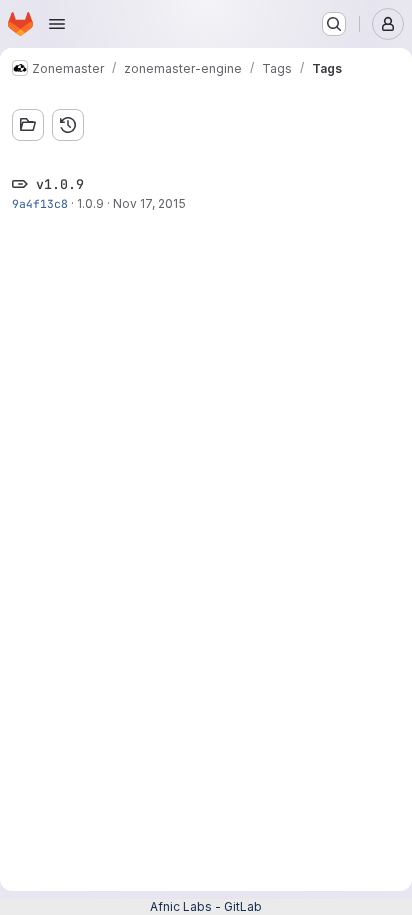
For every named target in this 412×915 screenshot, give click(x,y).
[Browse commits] (68, 125)
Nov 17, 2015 (149, 203)
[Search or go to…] (334, 24)
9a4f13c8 (40, 203)
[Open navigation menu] (57, 24)
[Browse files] (28, 125)
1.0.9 (90, 203)
